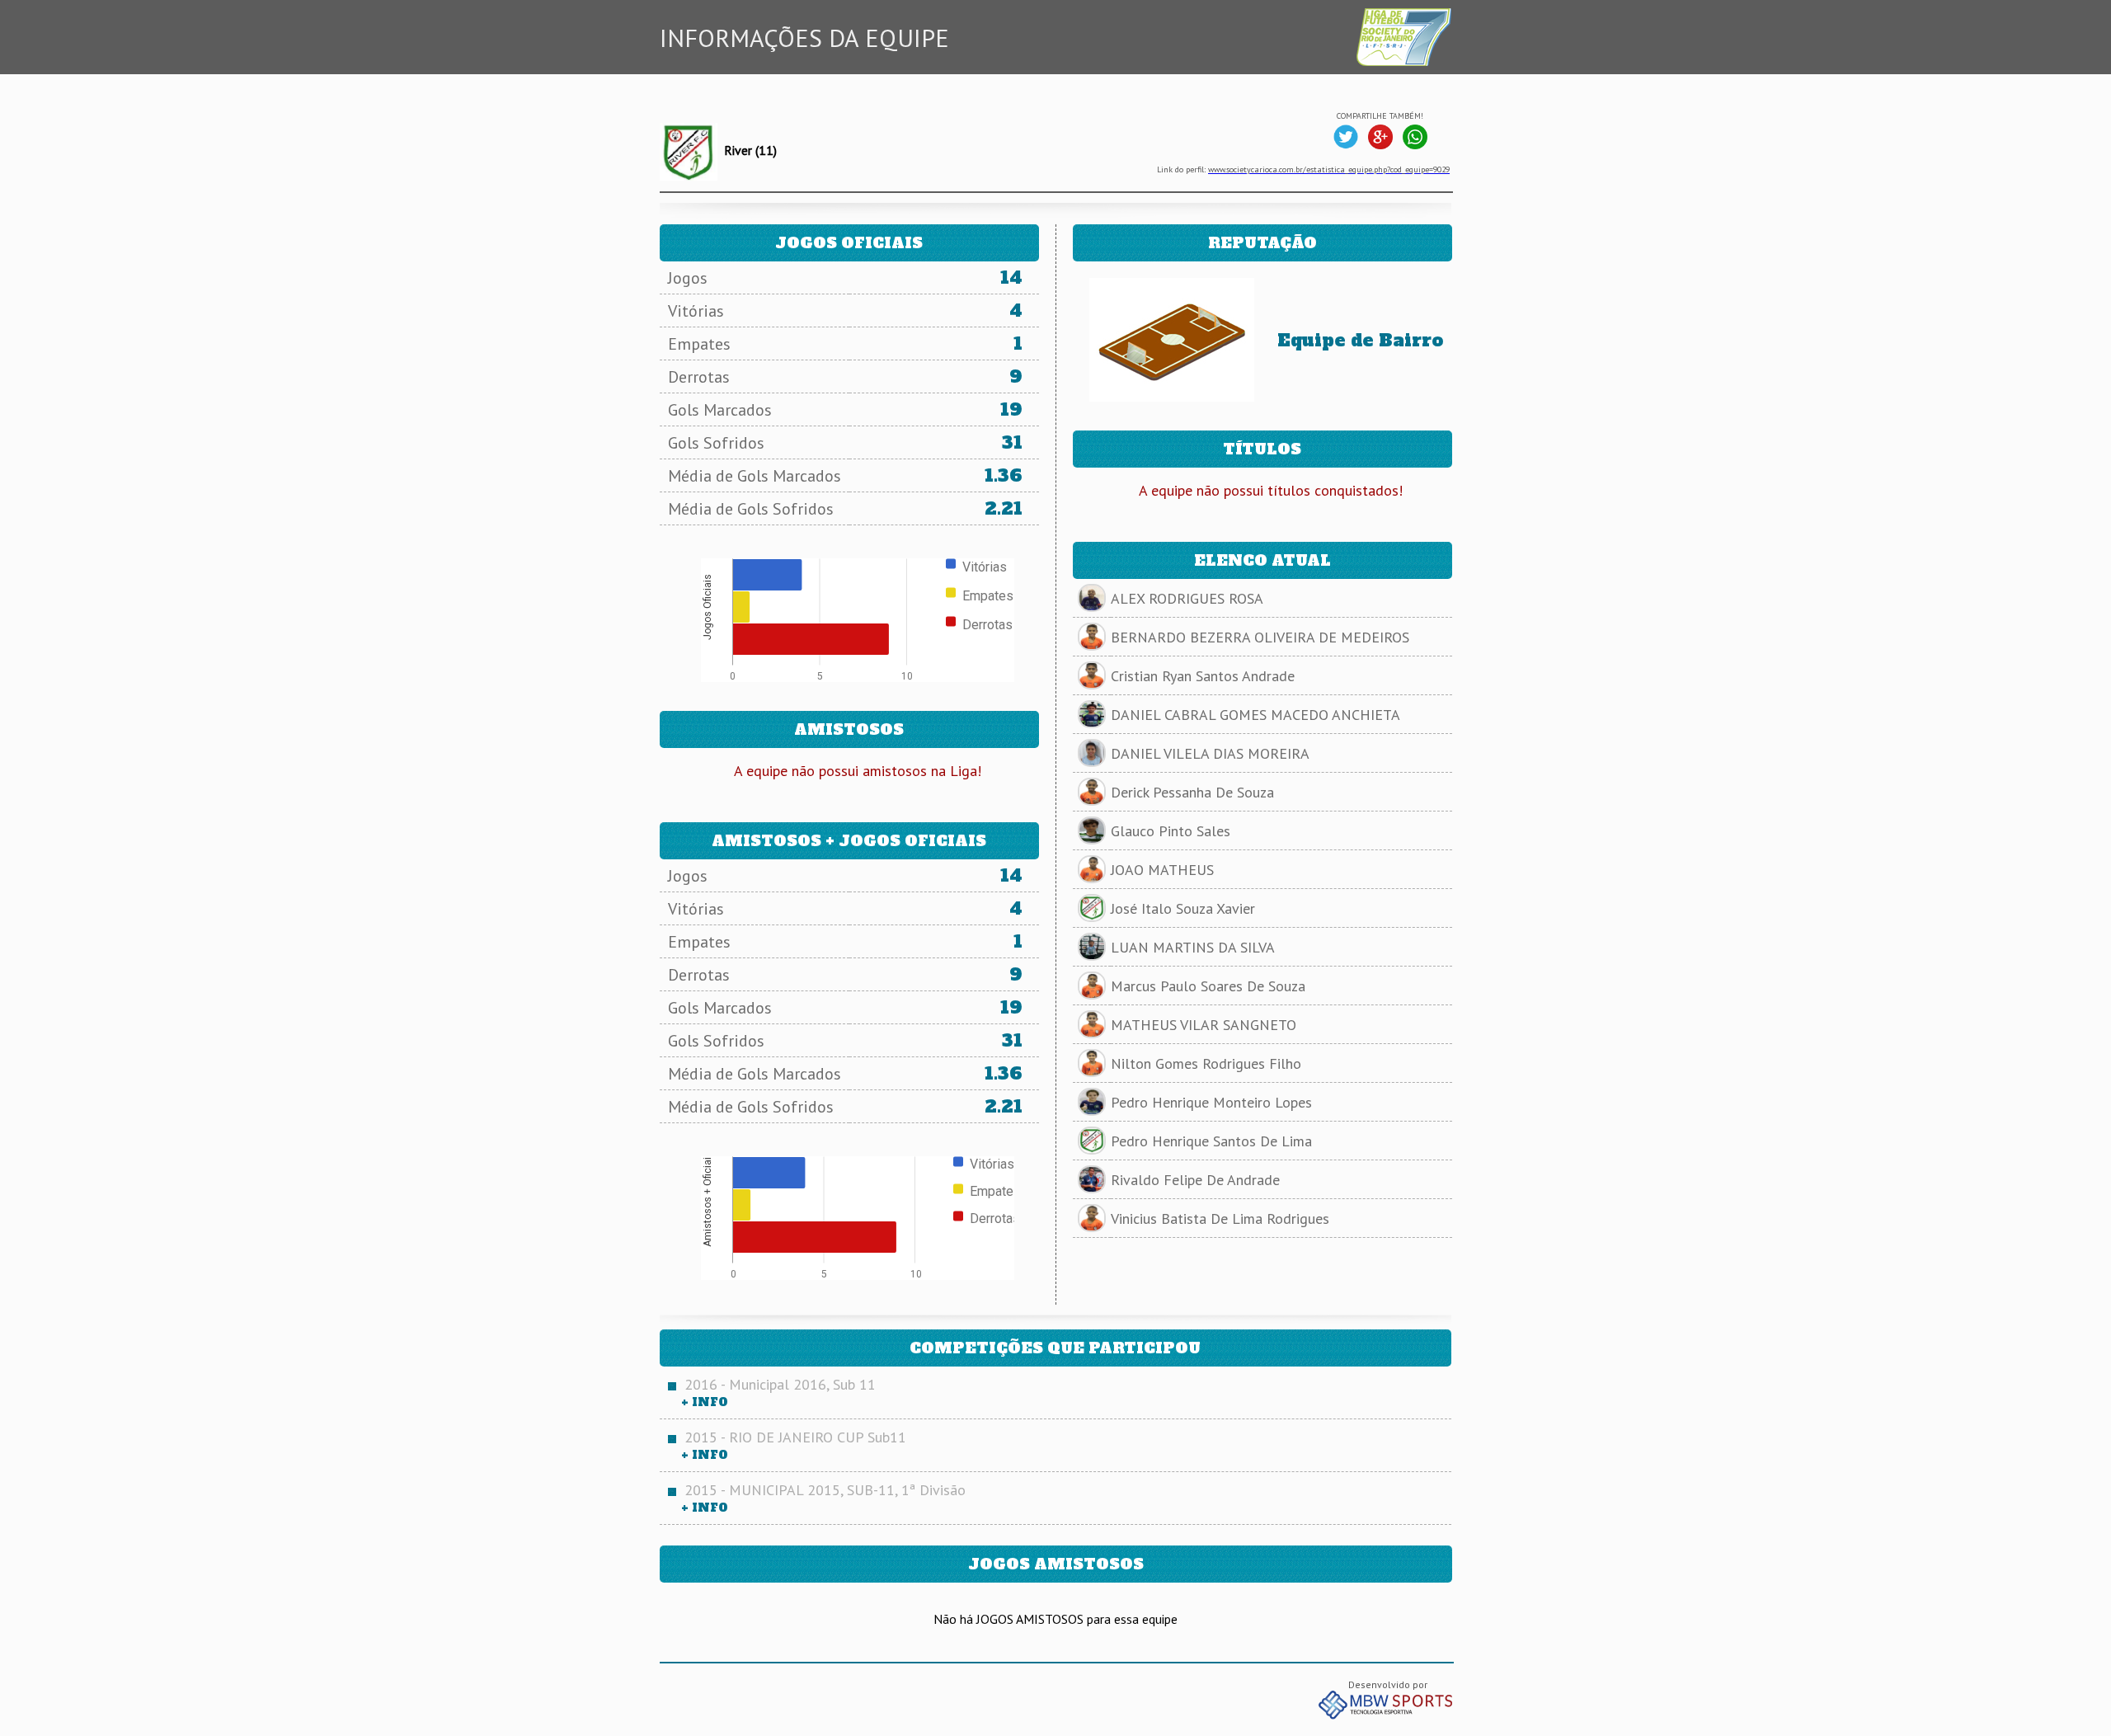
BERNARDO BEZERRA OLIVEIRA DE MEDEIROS (1260, 637)
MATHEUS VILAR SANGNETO (1204, 1025)
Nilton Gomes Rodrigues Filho (1206, 1063)
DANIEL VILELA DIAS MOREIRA (1210, 753)
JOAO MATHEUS (1162, 870)
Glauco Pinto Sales (1171, 831)
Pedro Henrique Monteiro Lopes (1211, 1102)
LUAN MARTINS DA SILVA (1193, 947)
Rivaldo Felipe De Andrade (1195, 1180)
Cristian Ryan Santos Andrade (1203, 676)
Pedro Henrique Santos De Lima (1211, 1141)
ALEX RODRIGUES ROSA (1187, 598)
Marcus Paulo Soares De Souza (1208, 986)
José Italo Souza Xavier (1183, 908)
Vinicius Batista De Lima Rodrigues (1220, 1218)
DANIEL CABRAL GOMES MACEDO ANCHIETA (1255, 715)
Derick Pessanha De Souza (1192, 792)
